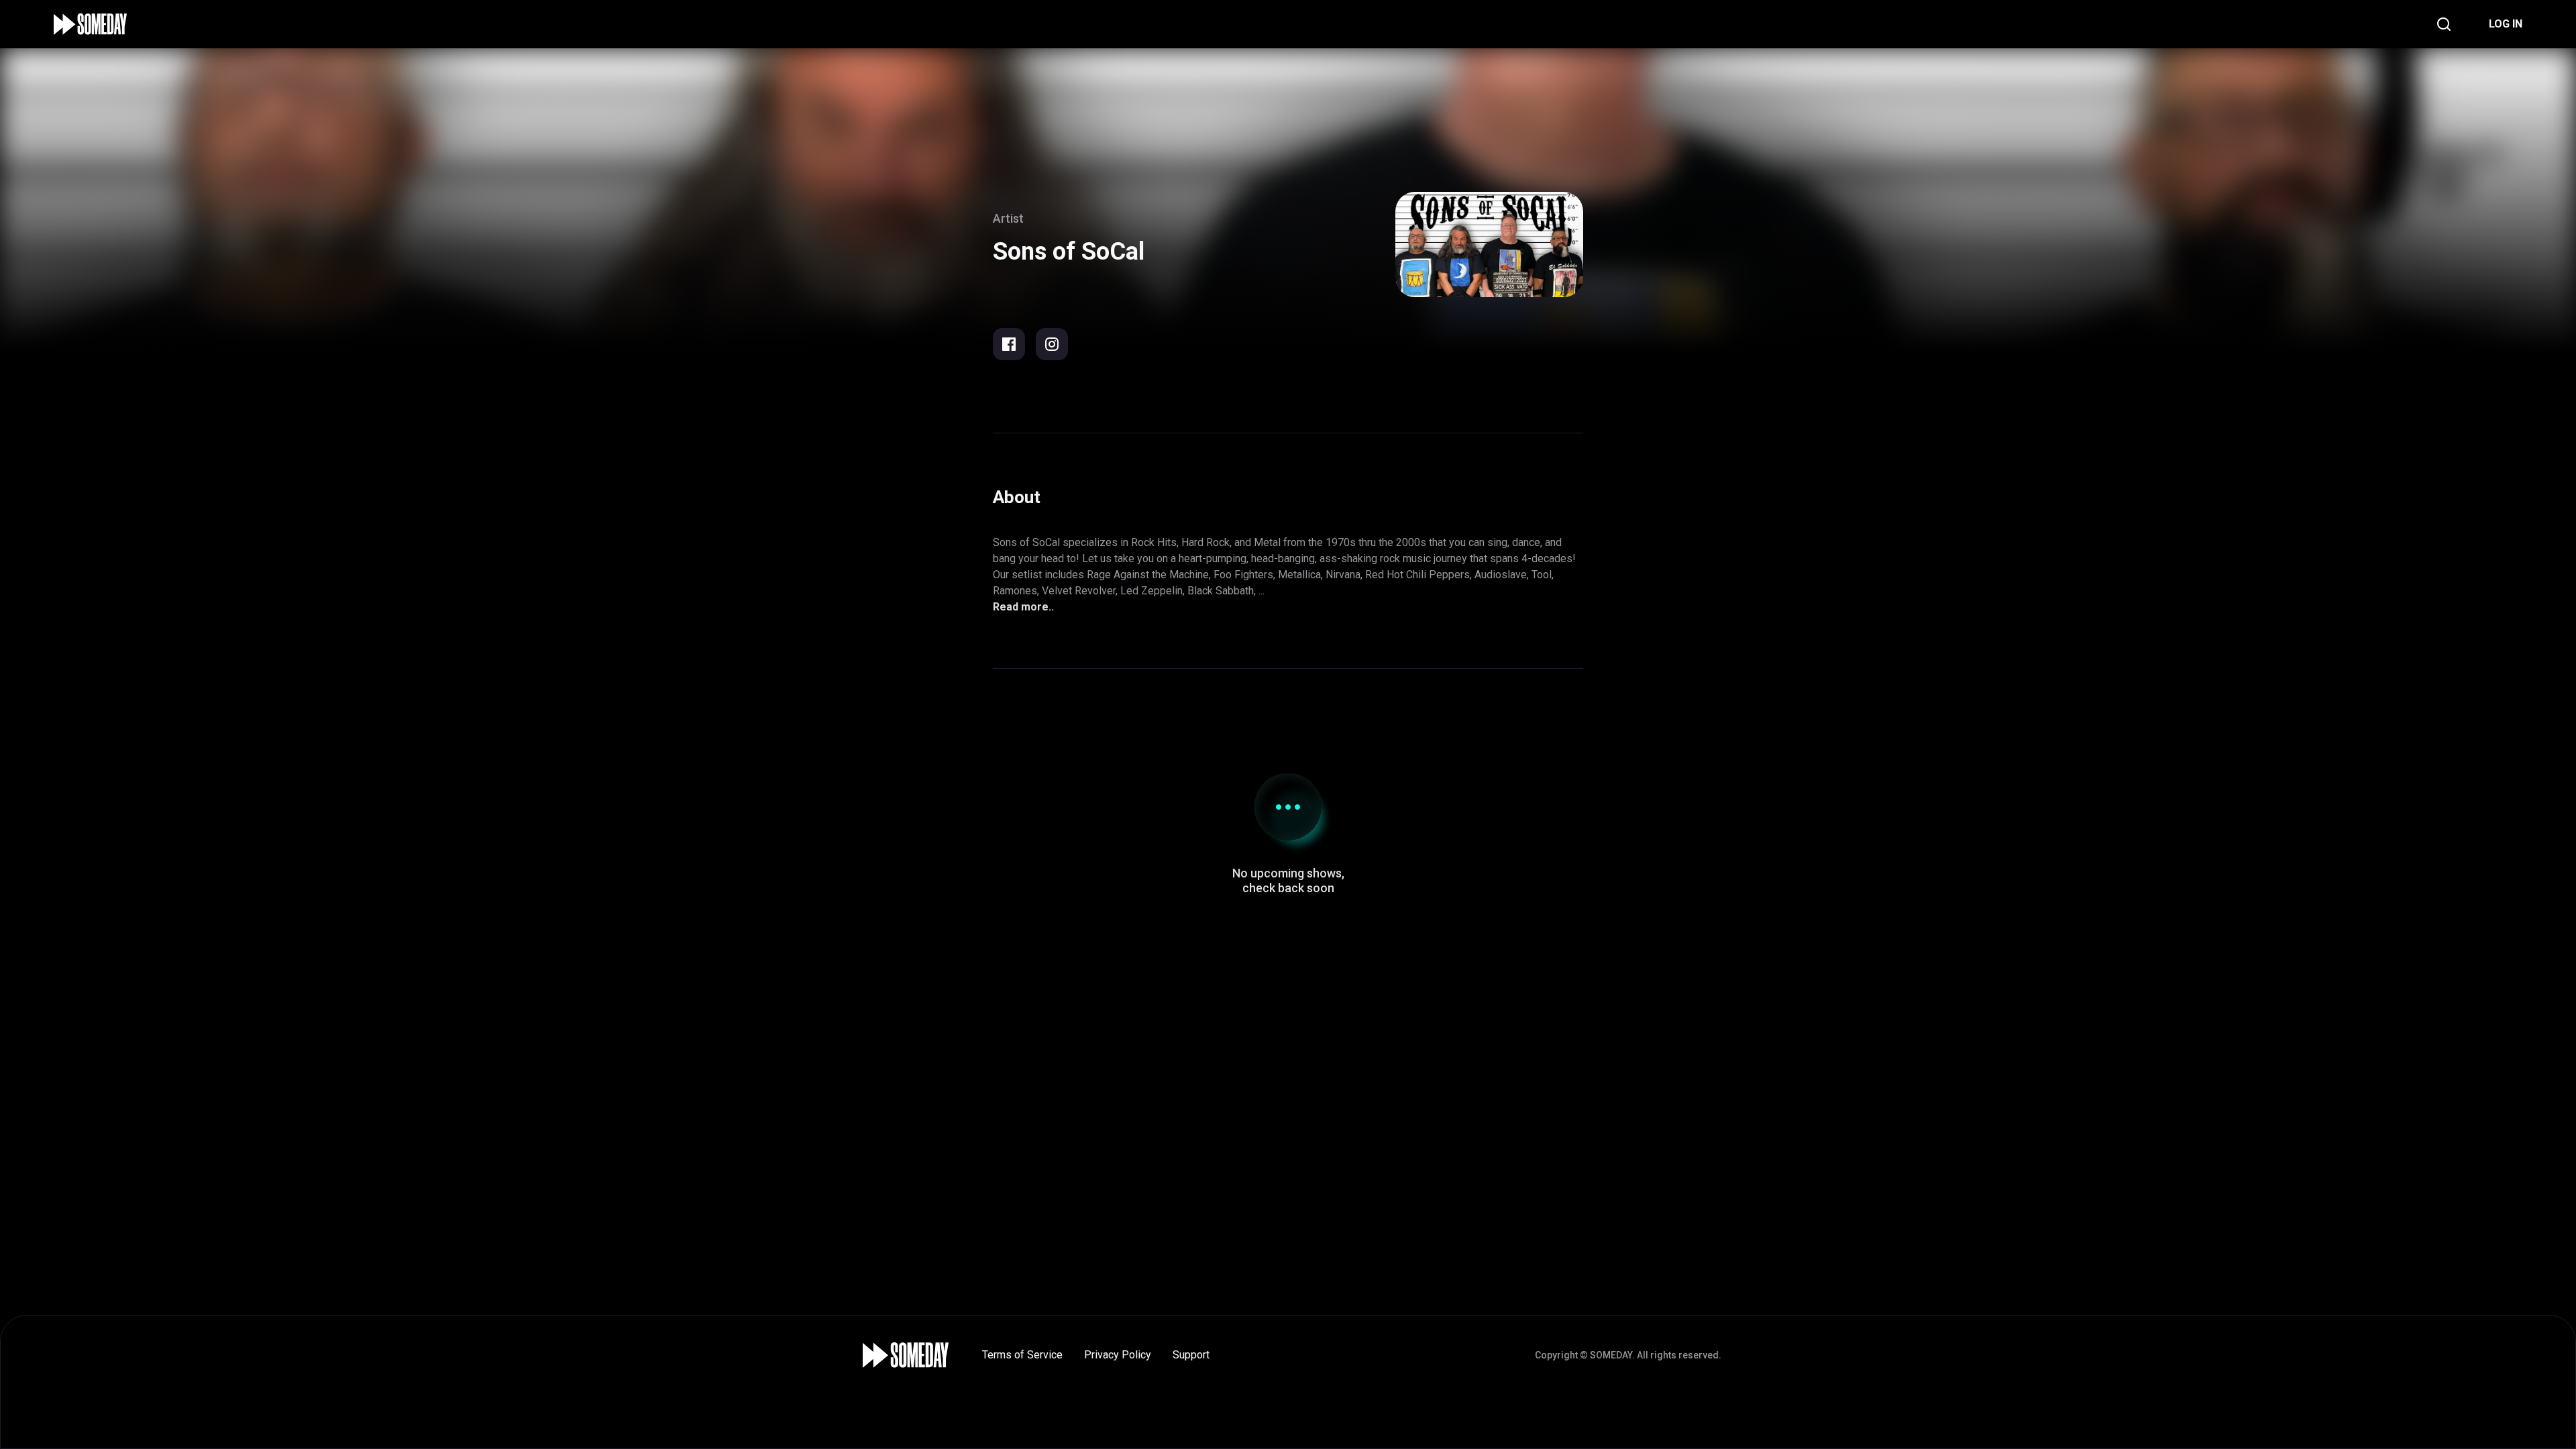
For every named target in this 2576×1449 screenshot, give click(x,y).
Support (1191, 1355)
